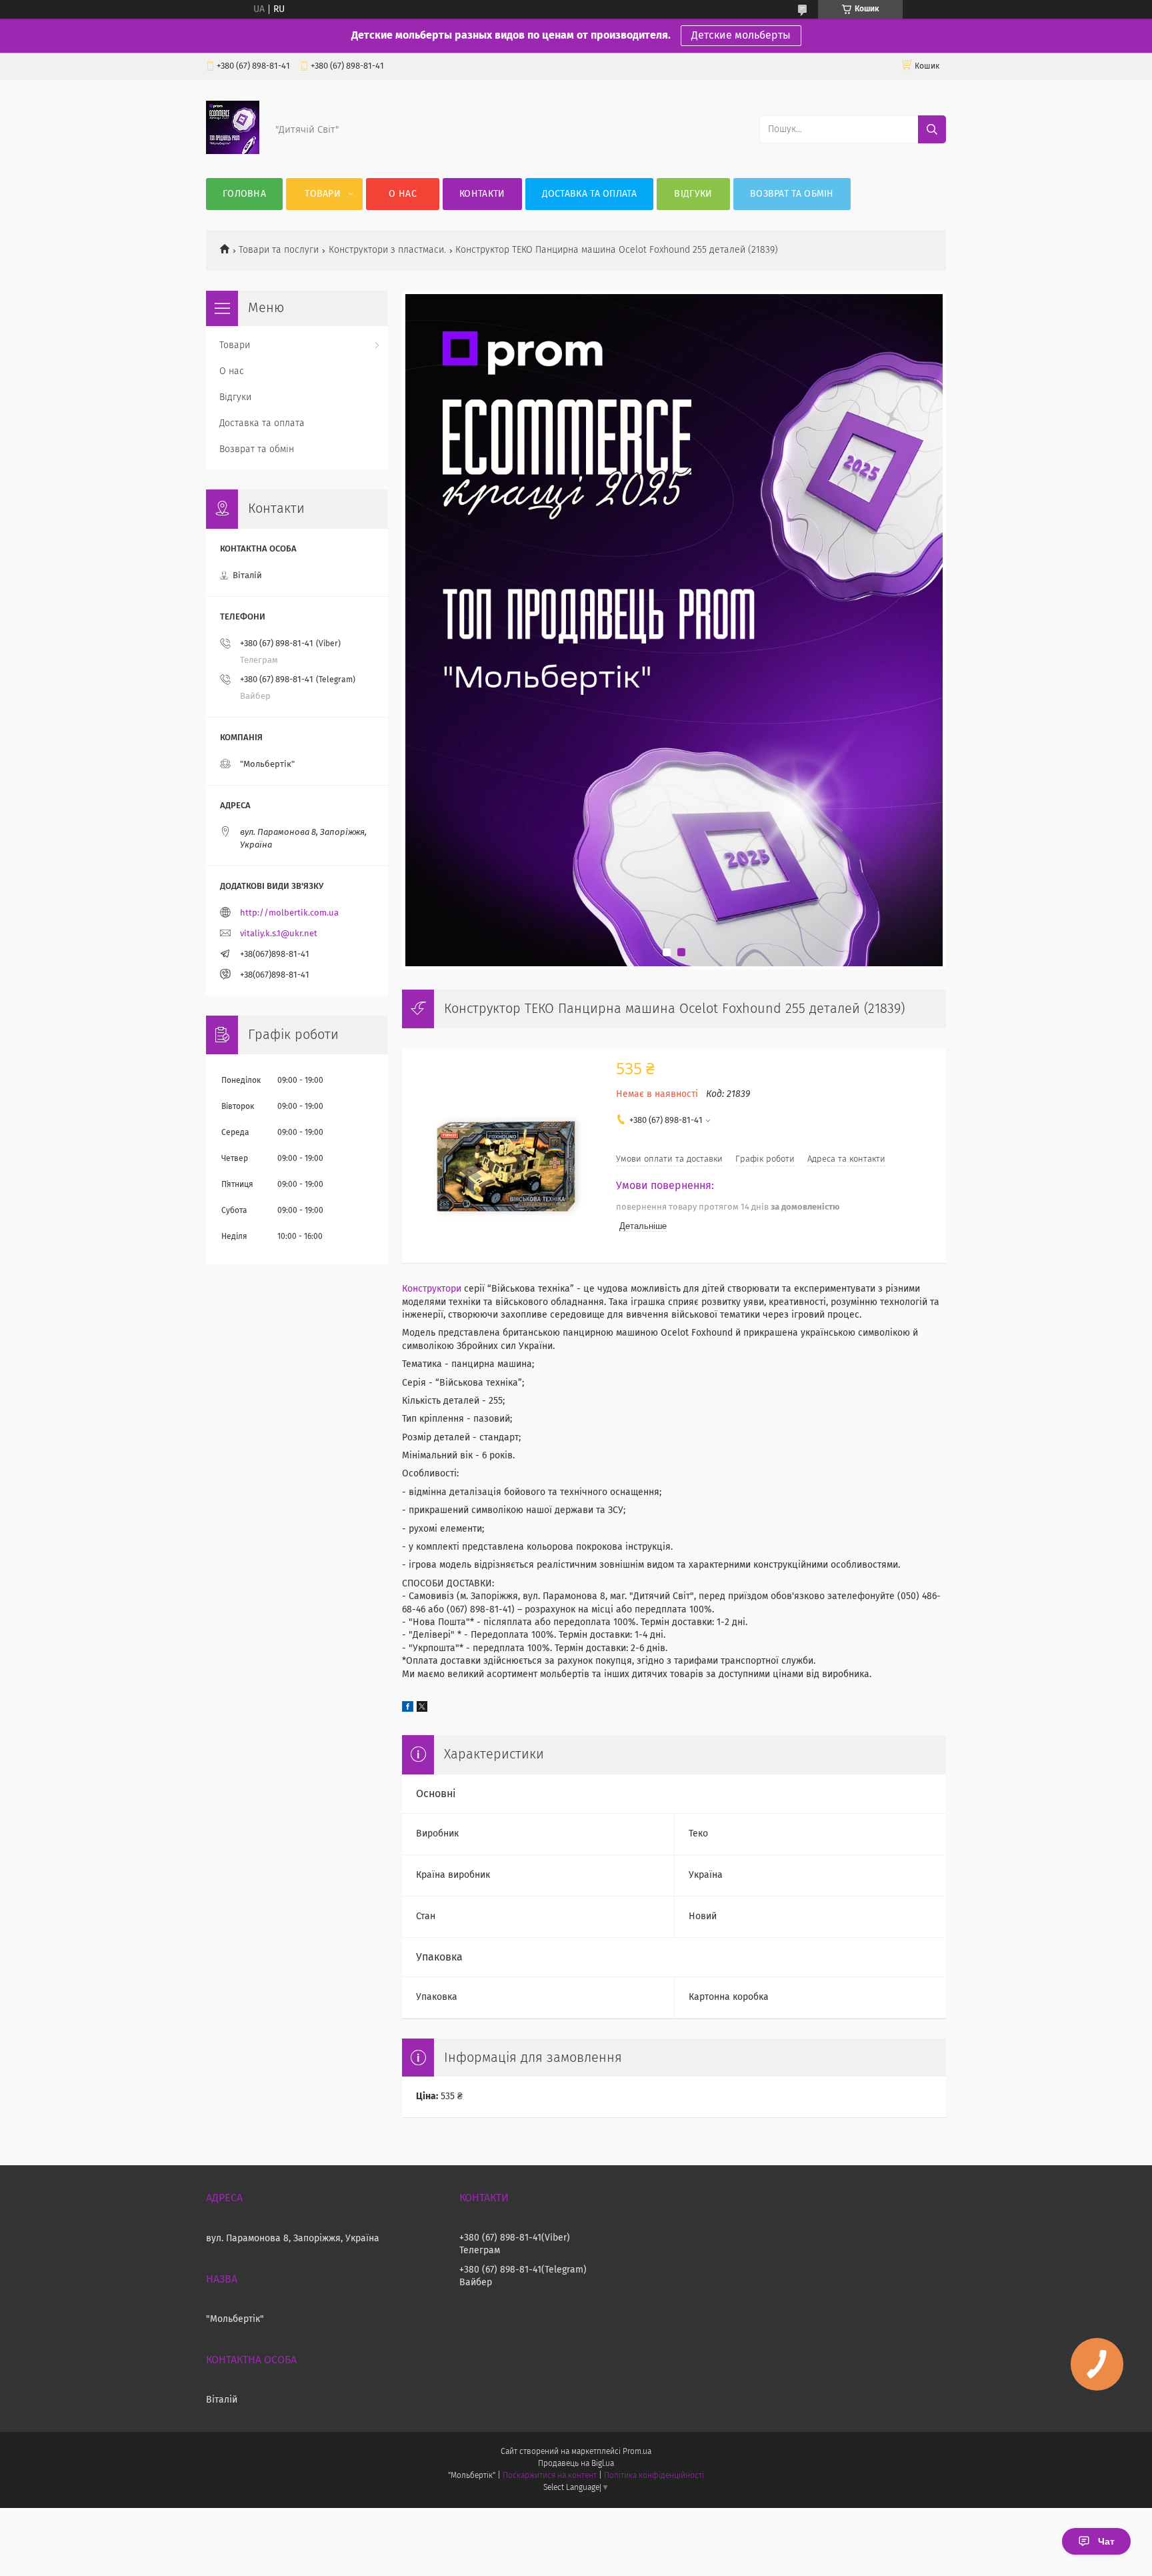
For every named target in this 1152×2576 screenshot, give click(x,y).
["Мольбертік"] (233, 151)
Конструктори (432, 1289)
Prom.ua (637, 2452)
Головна (244, 194)
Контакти (482, 194)
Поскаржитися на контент (550, 2476)
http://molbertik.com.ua (289, 913)
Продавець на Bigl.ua (576, 2464)
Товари (323, 194)
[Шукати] (932, 129)
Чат (1106, 2541)
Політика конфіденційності (654, 2476)
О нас (403, 194)
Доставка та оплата (589, 194)
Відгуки (693, 194)
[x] (422, 1709)
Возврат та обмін (792, 194)
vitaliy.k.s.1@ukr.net (279, 934)
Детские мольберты (741, 35)
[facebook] (408, 1709)
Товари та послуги (279, 250)
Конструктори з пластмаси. (387, 250)
